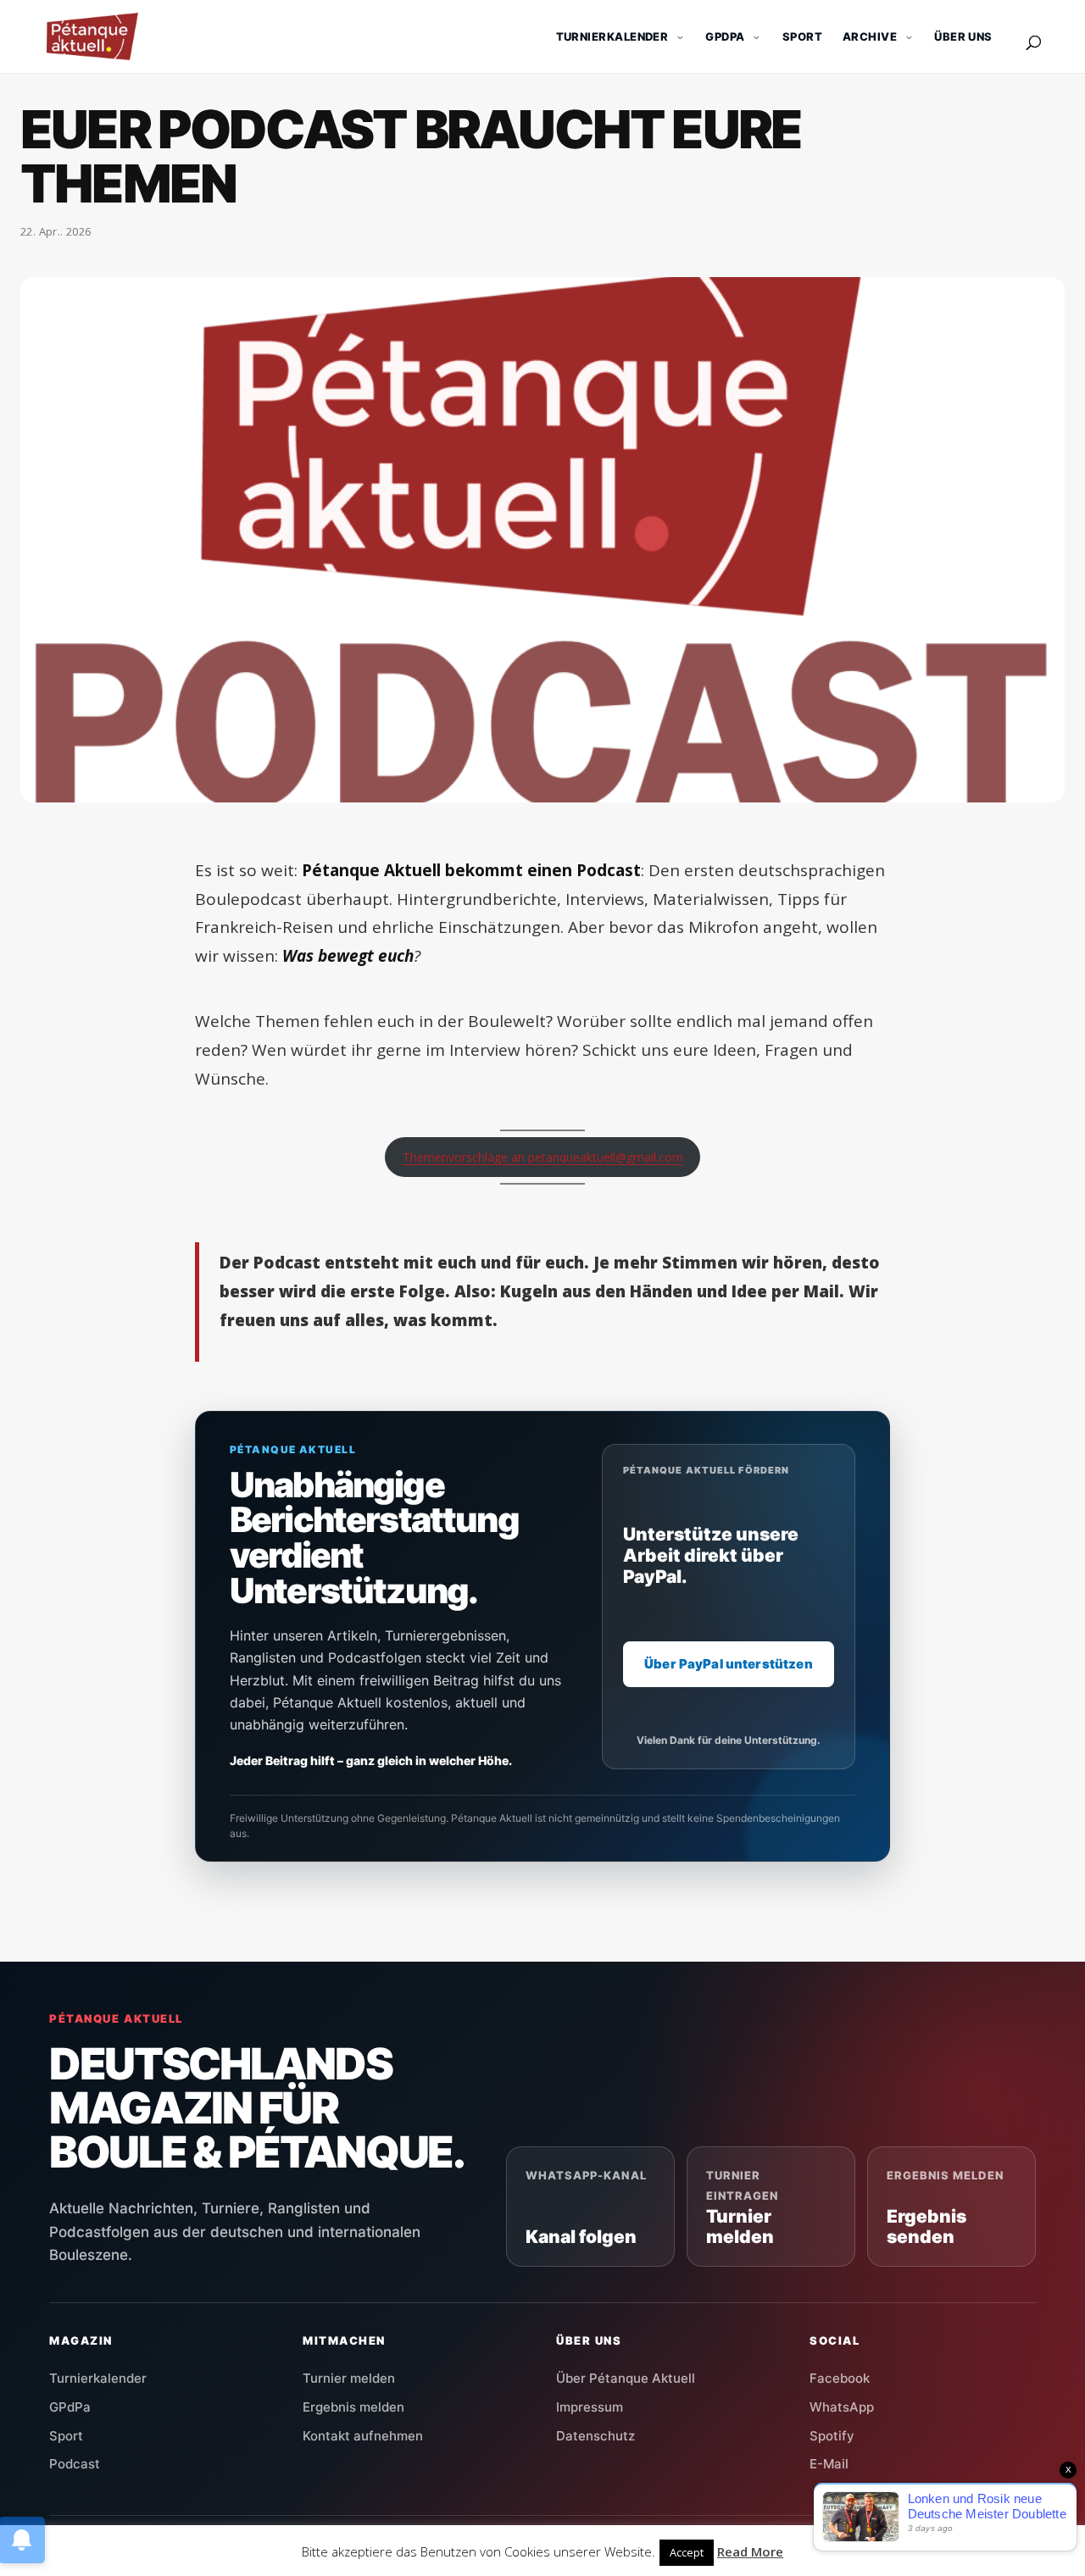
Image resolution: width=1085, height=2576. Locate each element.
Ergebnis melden (353, 2407)
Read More (750, 2551)
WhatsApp (842, 2407)
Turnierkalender (612, 36)
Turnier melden (349, 2378)
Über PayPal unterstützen (729, 1665)
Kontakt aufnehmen (363, 2436)
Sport (802, 36)
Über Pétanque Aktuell (626, 2378)
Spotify (832, 2436)
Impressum (590, 2407)
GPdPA (725, 36)
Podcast (75, 2464)
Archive (870, 36)
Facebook (840, 2378)
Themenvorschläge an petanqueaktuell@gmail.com (543, 1157)
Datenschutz (595, 2436)
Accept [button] (687, 2552)
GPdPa (70, 2407)
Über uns (963, 36)
